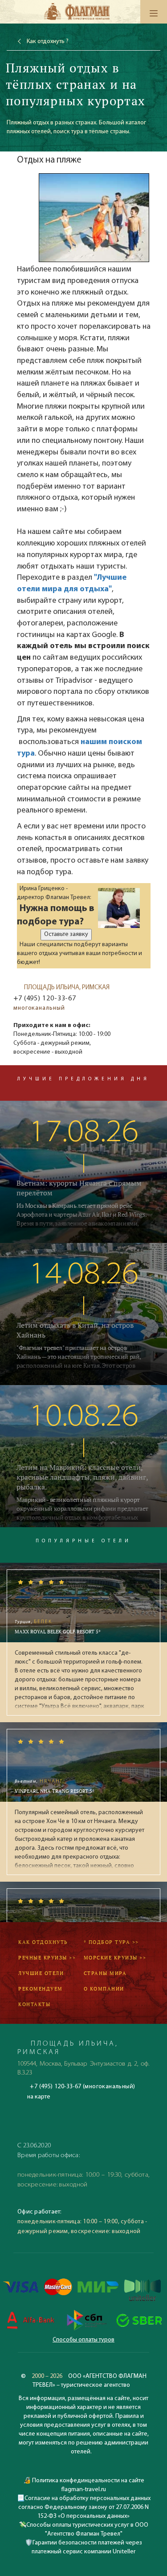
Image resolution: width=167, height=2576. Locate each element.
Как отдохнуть (43, 1942)
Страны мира (105, 1973)
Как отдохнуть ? (48, 42)
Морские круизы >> (115, 1958)
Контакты (34, 2004)
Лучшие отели (41, 1973)
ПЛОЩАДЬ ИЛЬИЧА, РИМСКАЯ (67, 988)
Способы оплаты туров (83, 2340)
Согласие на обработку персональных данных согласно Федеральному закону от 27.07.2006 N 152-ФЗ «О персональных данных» (84, 2507)
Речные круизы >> (47, 1958)
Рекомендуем (41, 1989)
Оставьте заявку (66, 934)
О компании (104, 1989)
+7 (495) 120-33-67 (45, 999)
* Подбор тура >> (111, 1942)
